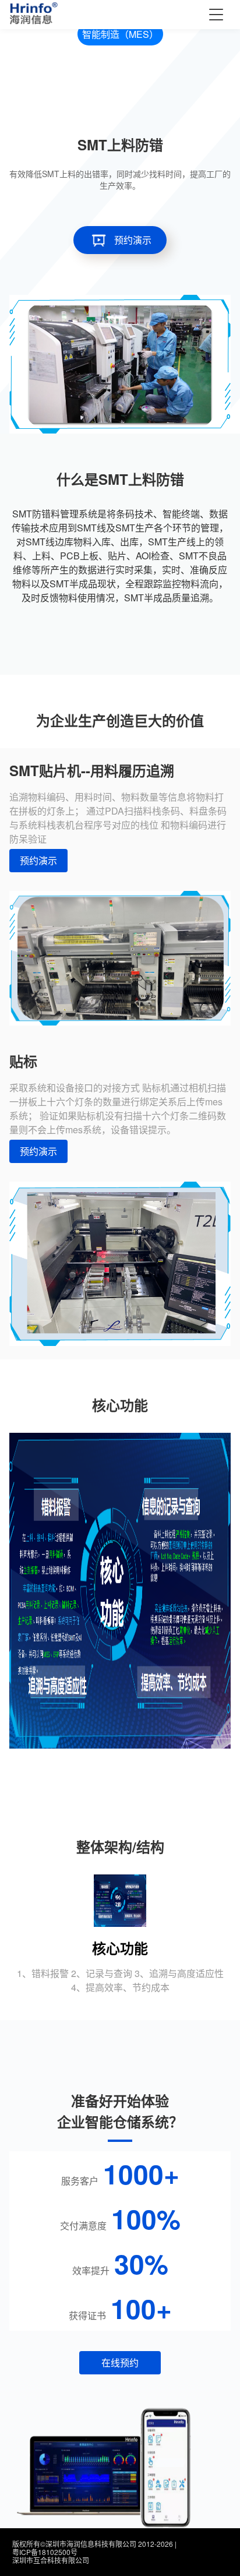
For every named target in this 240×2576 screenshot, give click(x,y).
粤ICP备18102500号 (45, 2552)
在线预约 (120, 2362)
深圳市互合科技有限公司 (51, 2560)
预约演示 (133, 240)
